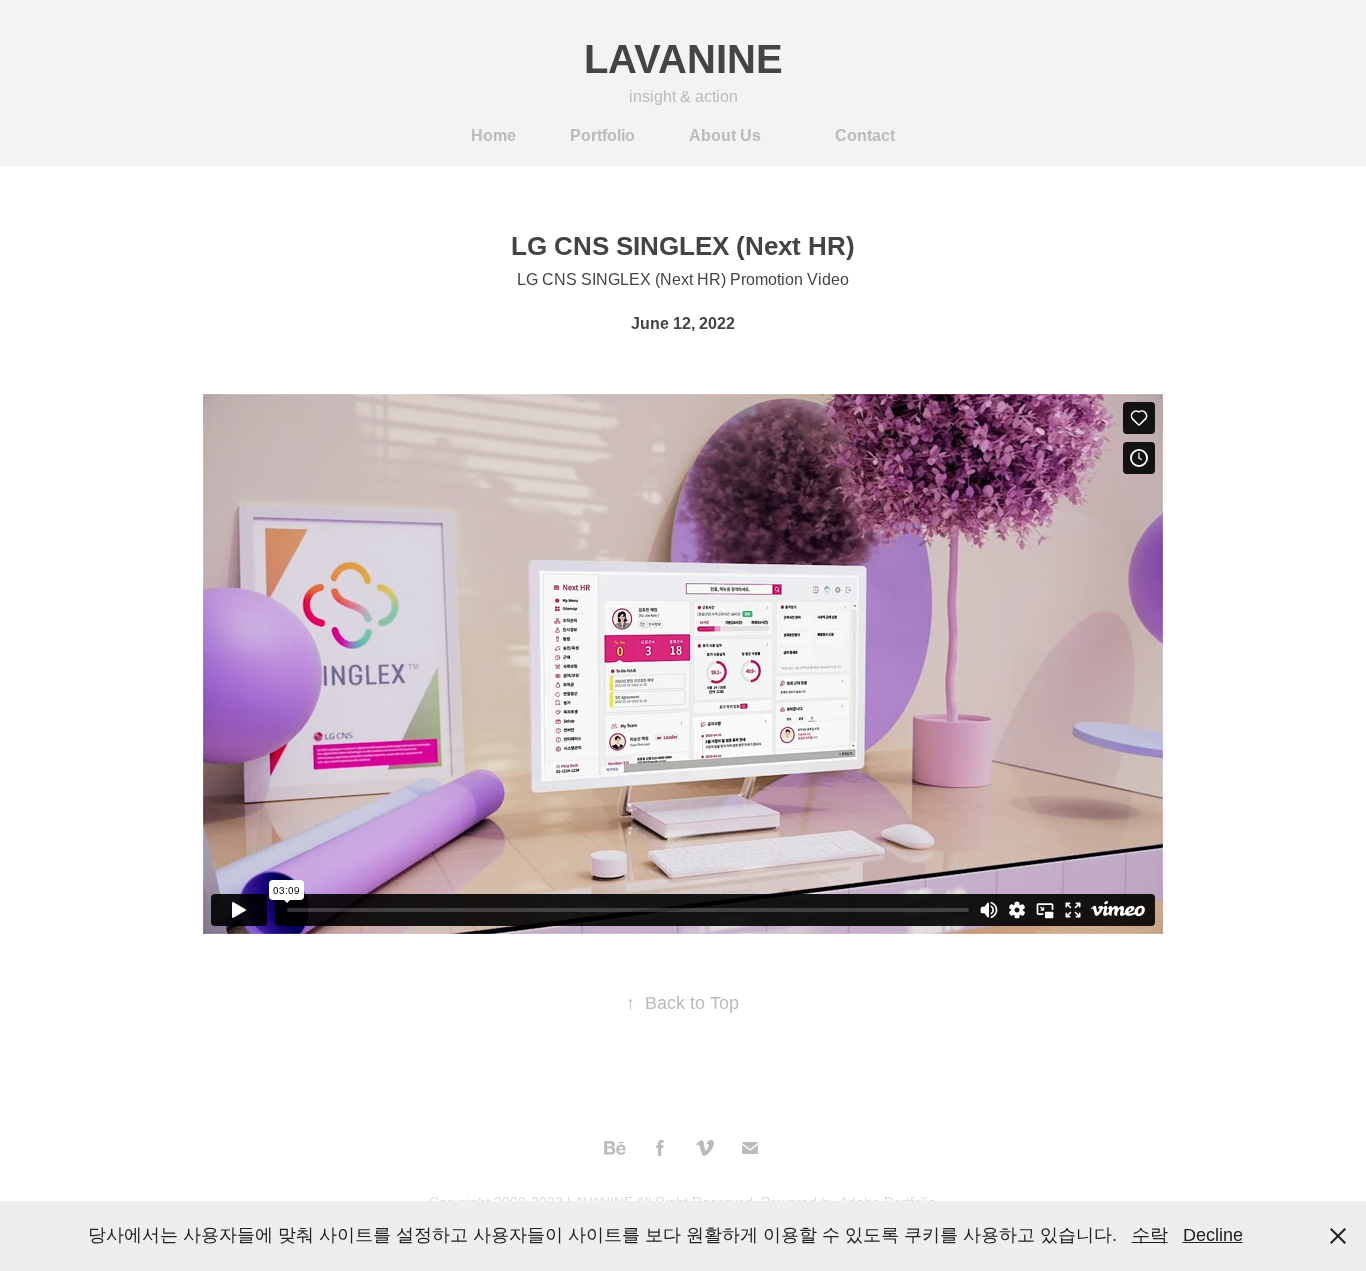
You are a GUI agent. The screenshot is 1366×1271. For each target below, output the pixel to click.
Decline (1213, 1235)
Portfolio (602, 135)
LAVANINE (683, 59)
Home (493, 135)
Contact (865, 135)
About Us (725, 135)
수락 (1150, 1235)
